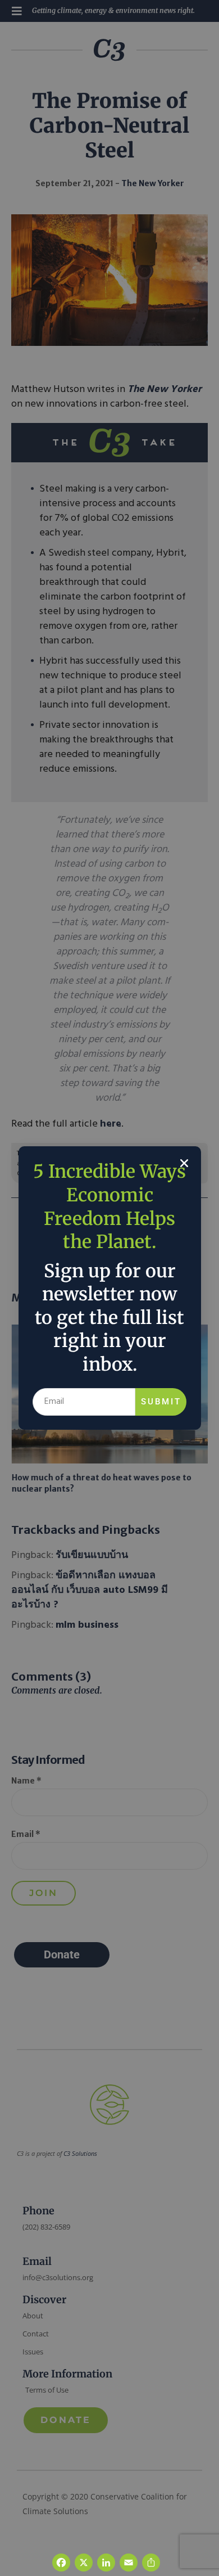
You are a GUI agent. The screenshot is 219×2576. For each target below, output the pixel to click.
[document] (109, 1288)
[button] (184, 1163)
